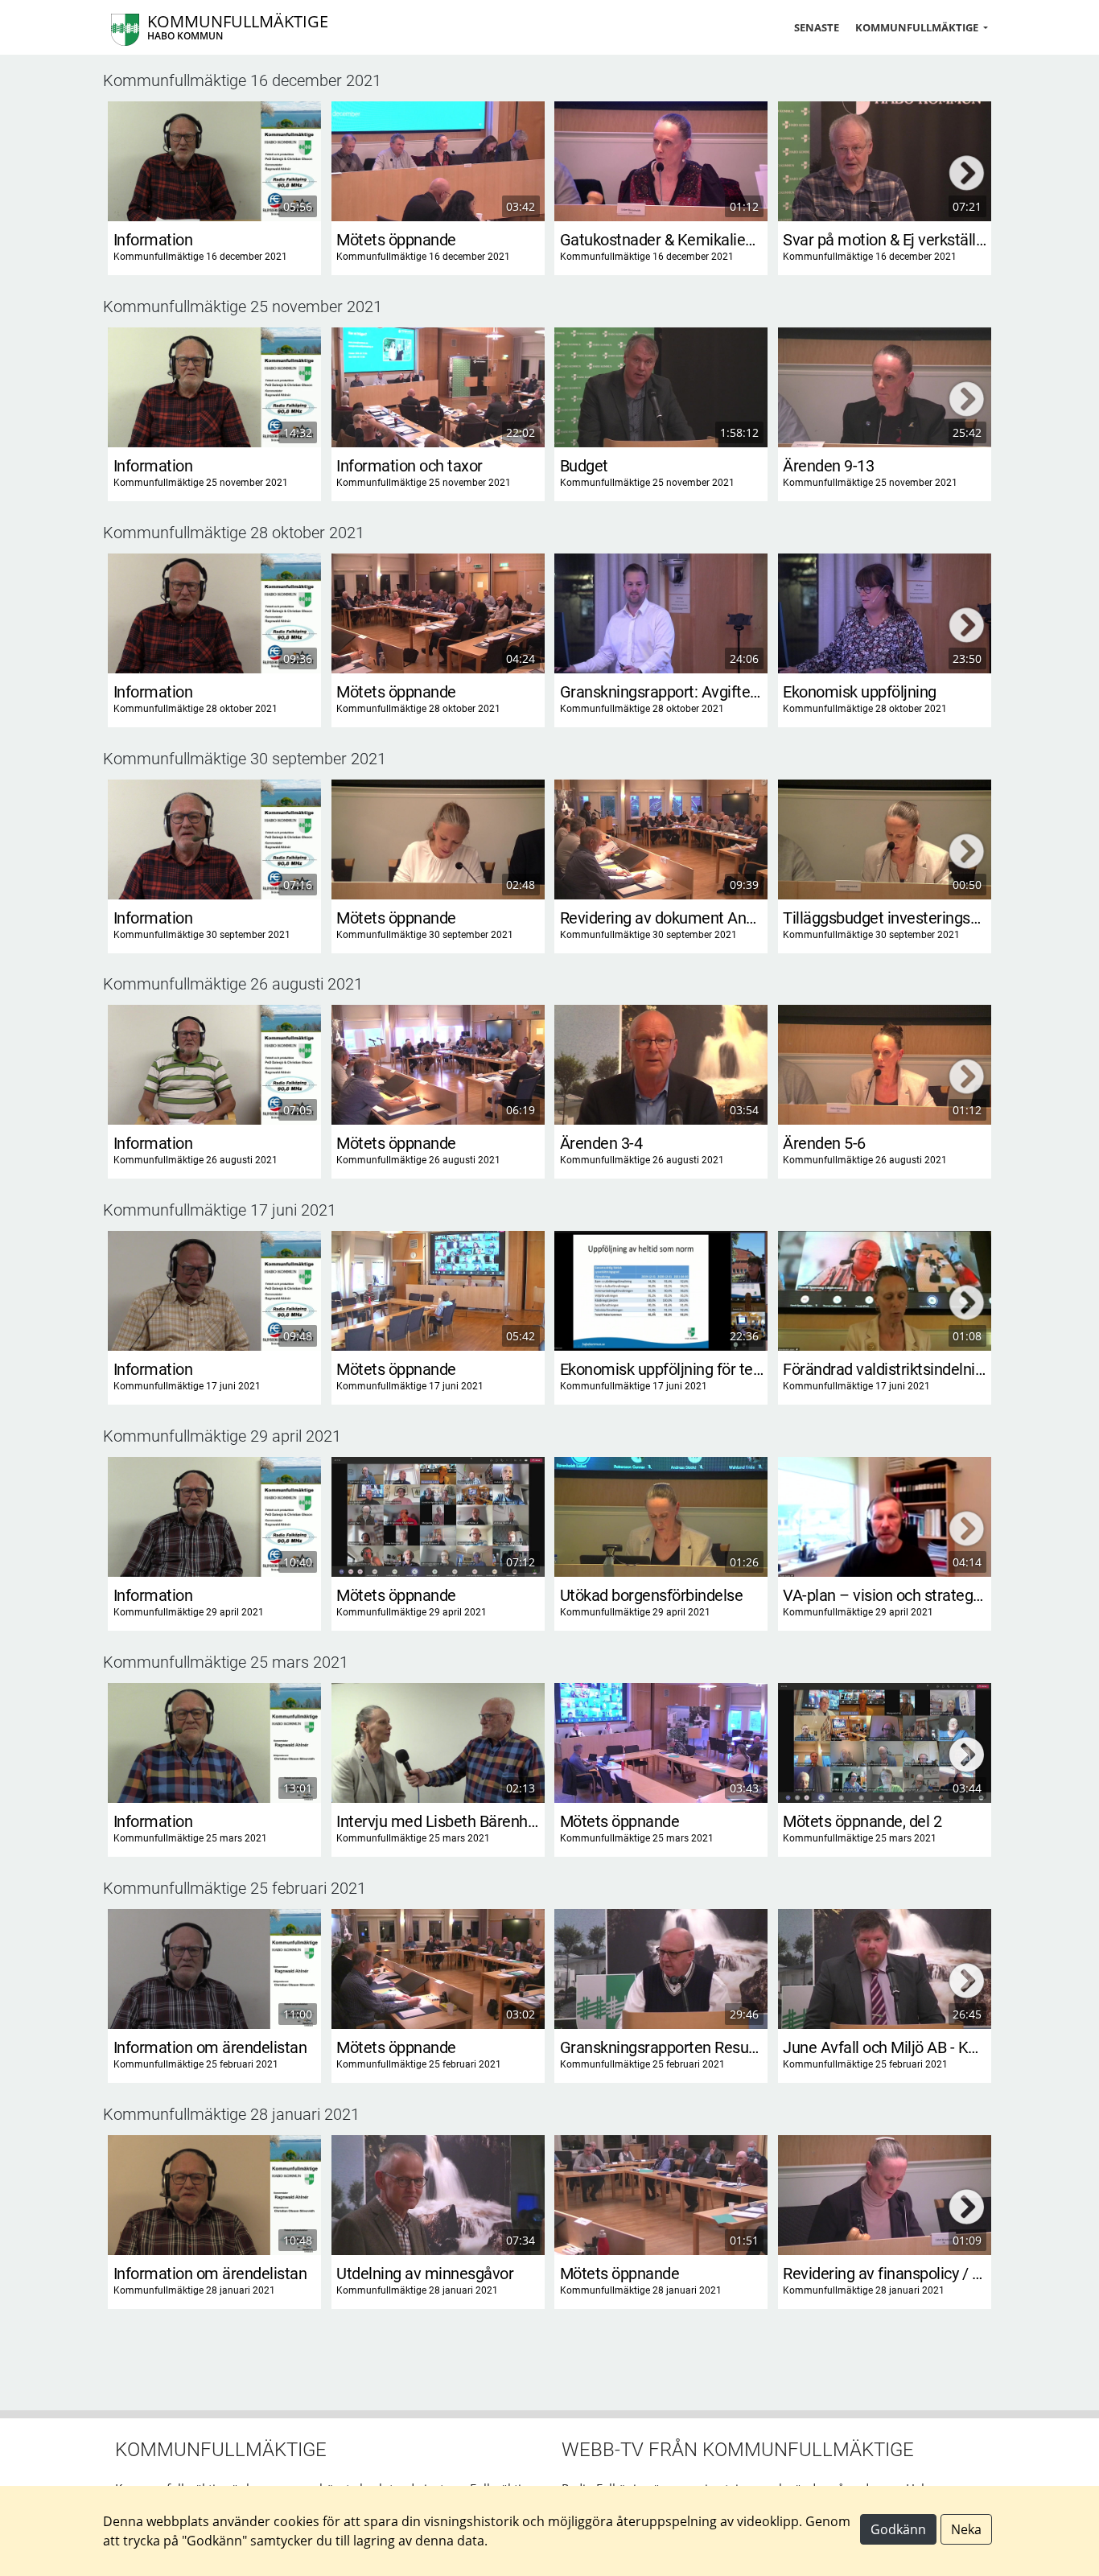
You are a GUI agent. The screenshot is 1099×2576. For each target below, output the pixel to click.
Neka (966, 2529)
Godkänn (898, 2529)
